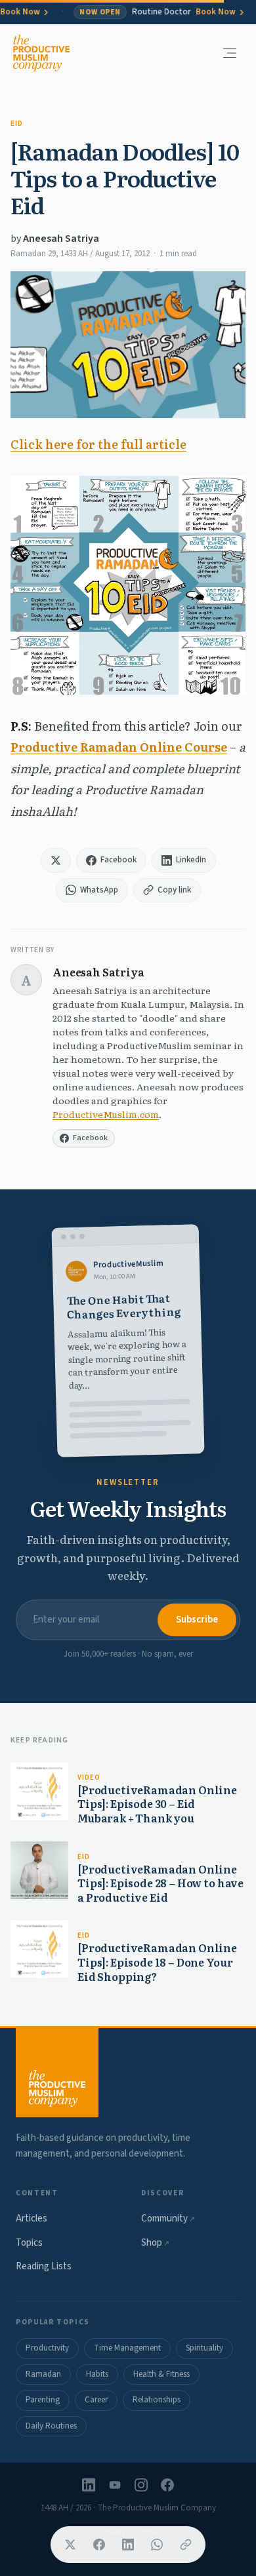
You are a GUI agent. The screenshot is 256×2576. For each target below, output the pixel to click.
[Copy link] (186, 2545)
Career (96, 2400)
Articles (32, 2219)
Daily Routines (51, 2426)
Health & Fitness (161, 2374)
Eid (17, 124)
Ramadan (43, 2374)
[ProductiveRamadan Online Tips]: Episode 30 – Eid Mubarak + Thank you (157, 1804)
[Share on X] (70, 2545)
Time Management (127, 2348)
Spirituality (204, 2348)
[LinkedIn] (89, 2485)
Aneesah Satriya (61, 239)
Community (168, 2219)
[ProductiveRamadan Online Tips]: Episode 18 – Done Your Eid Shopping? (157, 1962)
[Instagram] (141, 2485)
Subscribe (197, 1620)
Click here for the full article (98, 444)
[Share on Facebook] (99, 2545)
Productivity (47, 2348)
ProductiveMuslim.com (106, 1114)
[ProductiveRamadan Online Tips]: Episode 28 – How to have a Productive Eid (160, 1883)
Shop (155, 2243)
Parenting (43, 2400)
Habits (97, 2374)
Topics (29, 2243)
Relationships (157, 2400)
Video (89, 1778)
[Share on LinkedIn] (128, 2545)
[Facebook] (167, 2485)
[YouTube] (115, 2485)
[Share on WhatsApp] (157, 2545)
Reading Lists (44, 2266)
